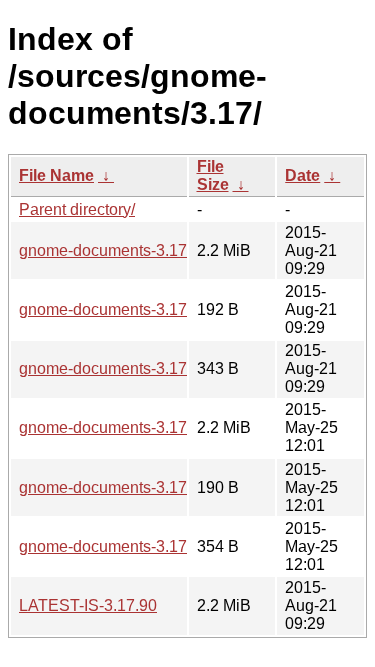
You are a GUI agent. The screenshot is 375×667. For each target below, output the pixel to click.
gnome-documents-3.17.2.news (130, 546)
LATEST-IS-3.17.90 (88, 605)
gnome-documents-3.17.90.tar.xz (134, 250)
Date (302, 175)
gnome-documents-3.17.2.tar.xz (130, 427)
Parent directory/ (77, 209)
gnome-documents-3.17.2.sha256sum (153, 487)
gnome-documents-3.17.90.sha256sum (157, 309)
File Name (56, 175)
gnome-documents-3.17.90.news (135, 368)
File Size (213, 175)
